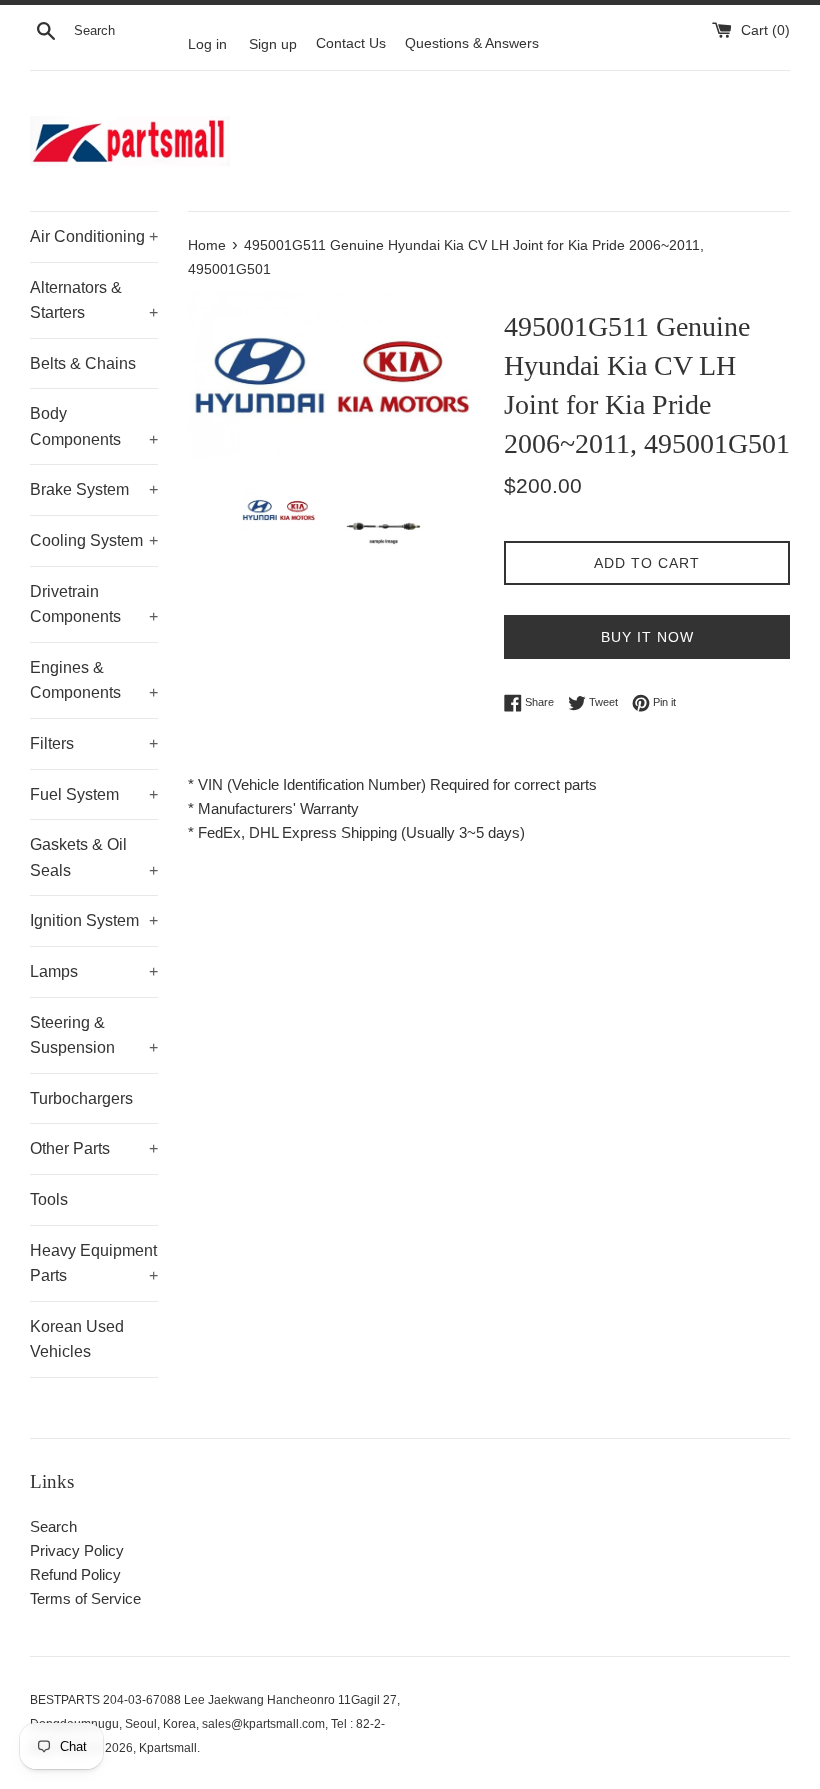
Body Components (94, 426)
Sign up (273, 43)
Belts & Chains (83, 363)
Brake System (94, 489)
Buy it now (647, 637)
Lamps (94, 971)
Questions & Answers (472, 43)
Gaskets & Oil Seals (94, 857)
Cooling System (94, 540)
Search (53, 1526)
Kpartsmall (168, 1748)
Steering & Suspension (94, 1035)
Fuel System (94, 794)
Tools (49, 1199)
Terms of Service (85, 1598)
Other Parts (94, 1148)
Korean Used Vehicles (77, 1339)
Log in (207, 43)
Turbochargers (81, 1098)
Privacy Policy (77, 1550)
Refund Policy (75, 1574)
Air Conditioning (94, 236)
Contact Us (351, 43)
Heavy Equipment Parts (94, 1263)
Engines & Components (94, 680)
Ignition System (94, 920)
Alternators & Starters (94, 300)
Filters (94, 743)
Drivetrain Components (94, 604)
